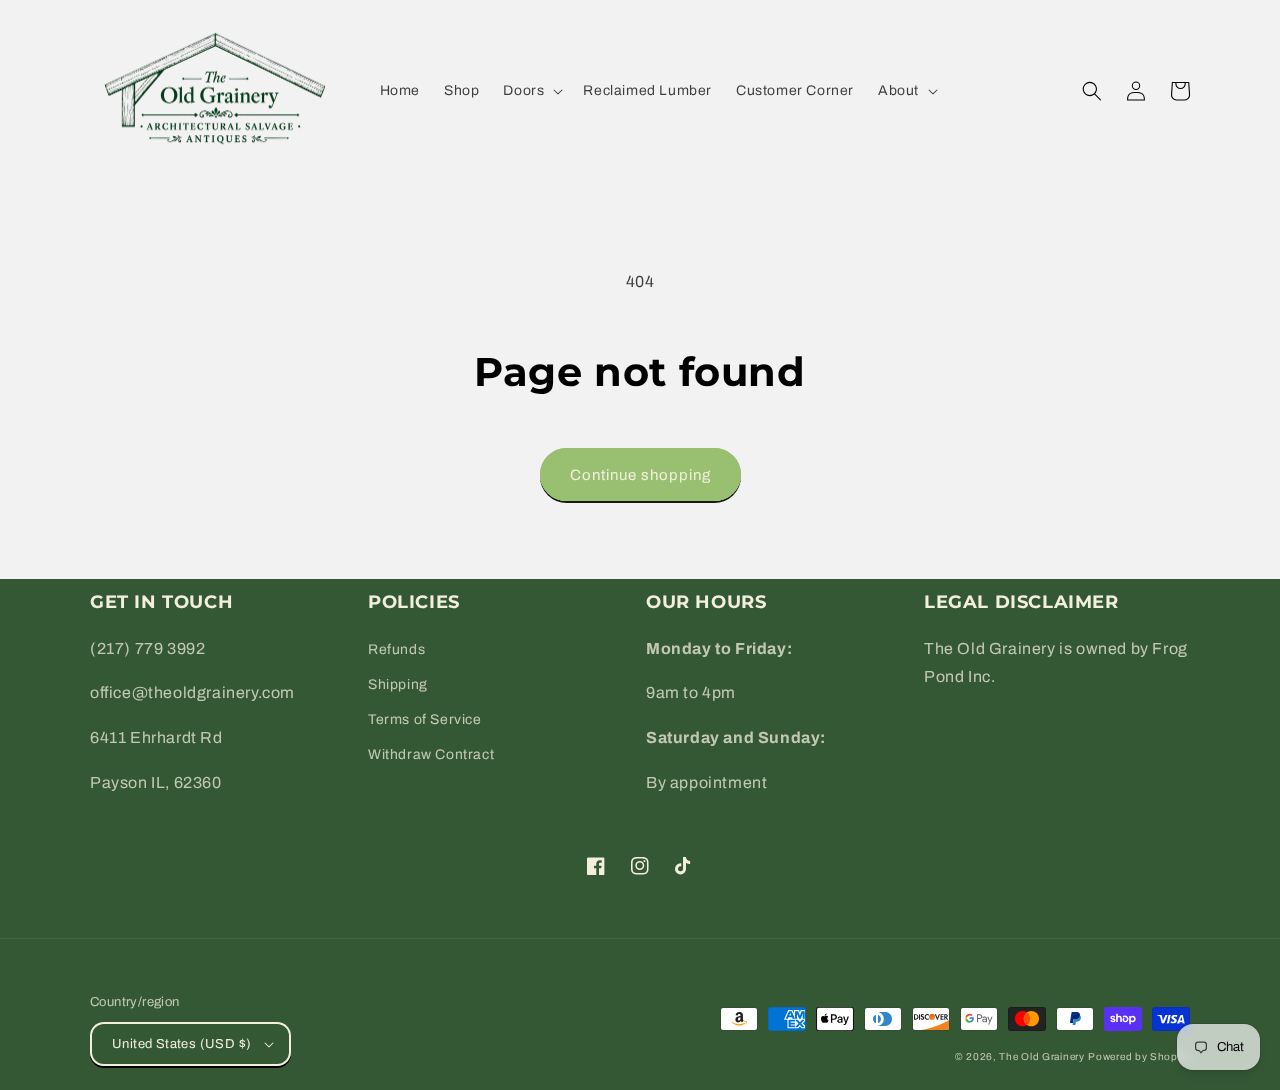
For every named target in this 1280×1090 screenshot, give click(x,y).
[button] (531, 91)
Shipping (398, 684)
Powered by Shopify (1139, 1056)
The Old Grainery (1041, 1056)
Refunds (396, 649)
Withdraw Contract (431, 754)
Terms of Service (425, 719)
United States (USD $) (181, 1044)
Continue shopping (640, 475)
